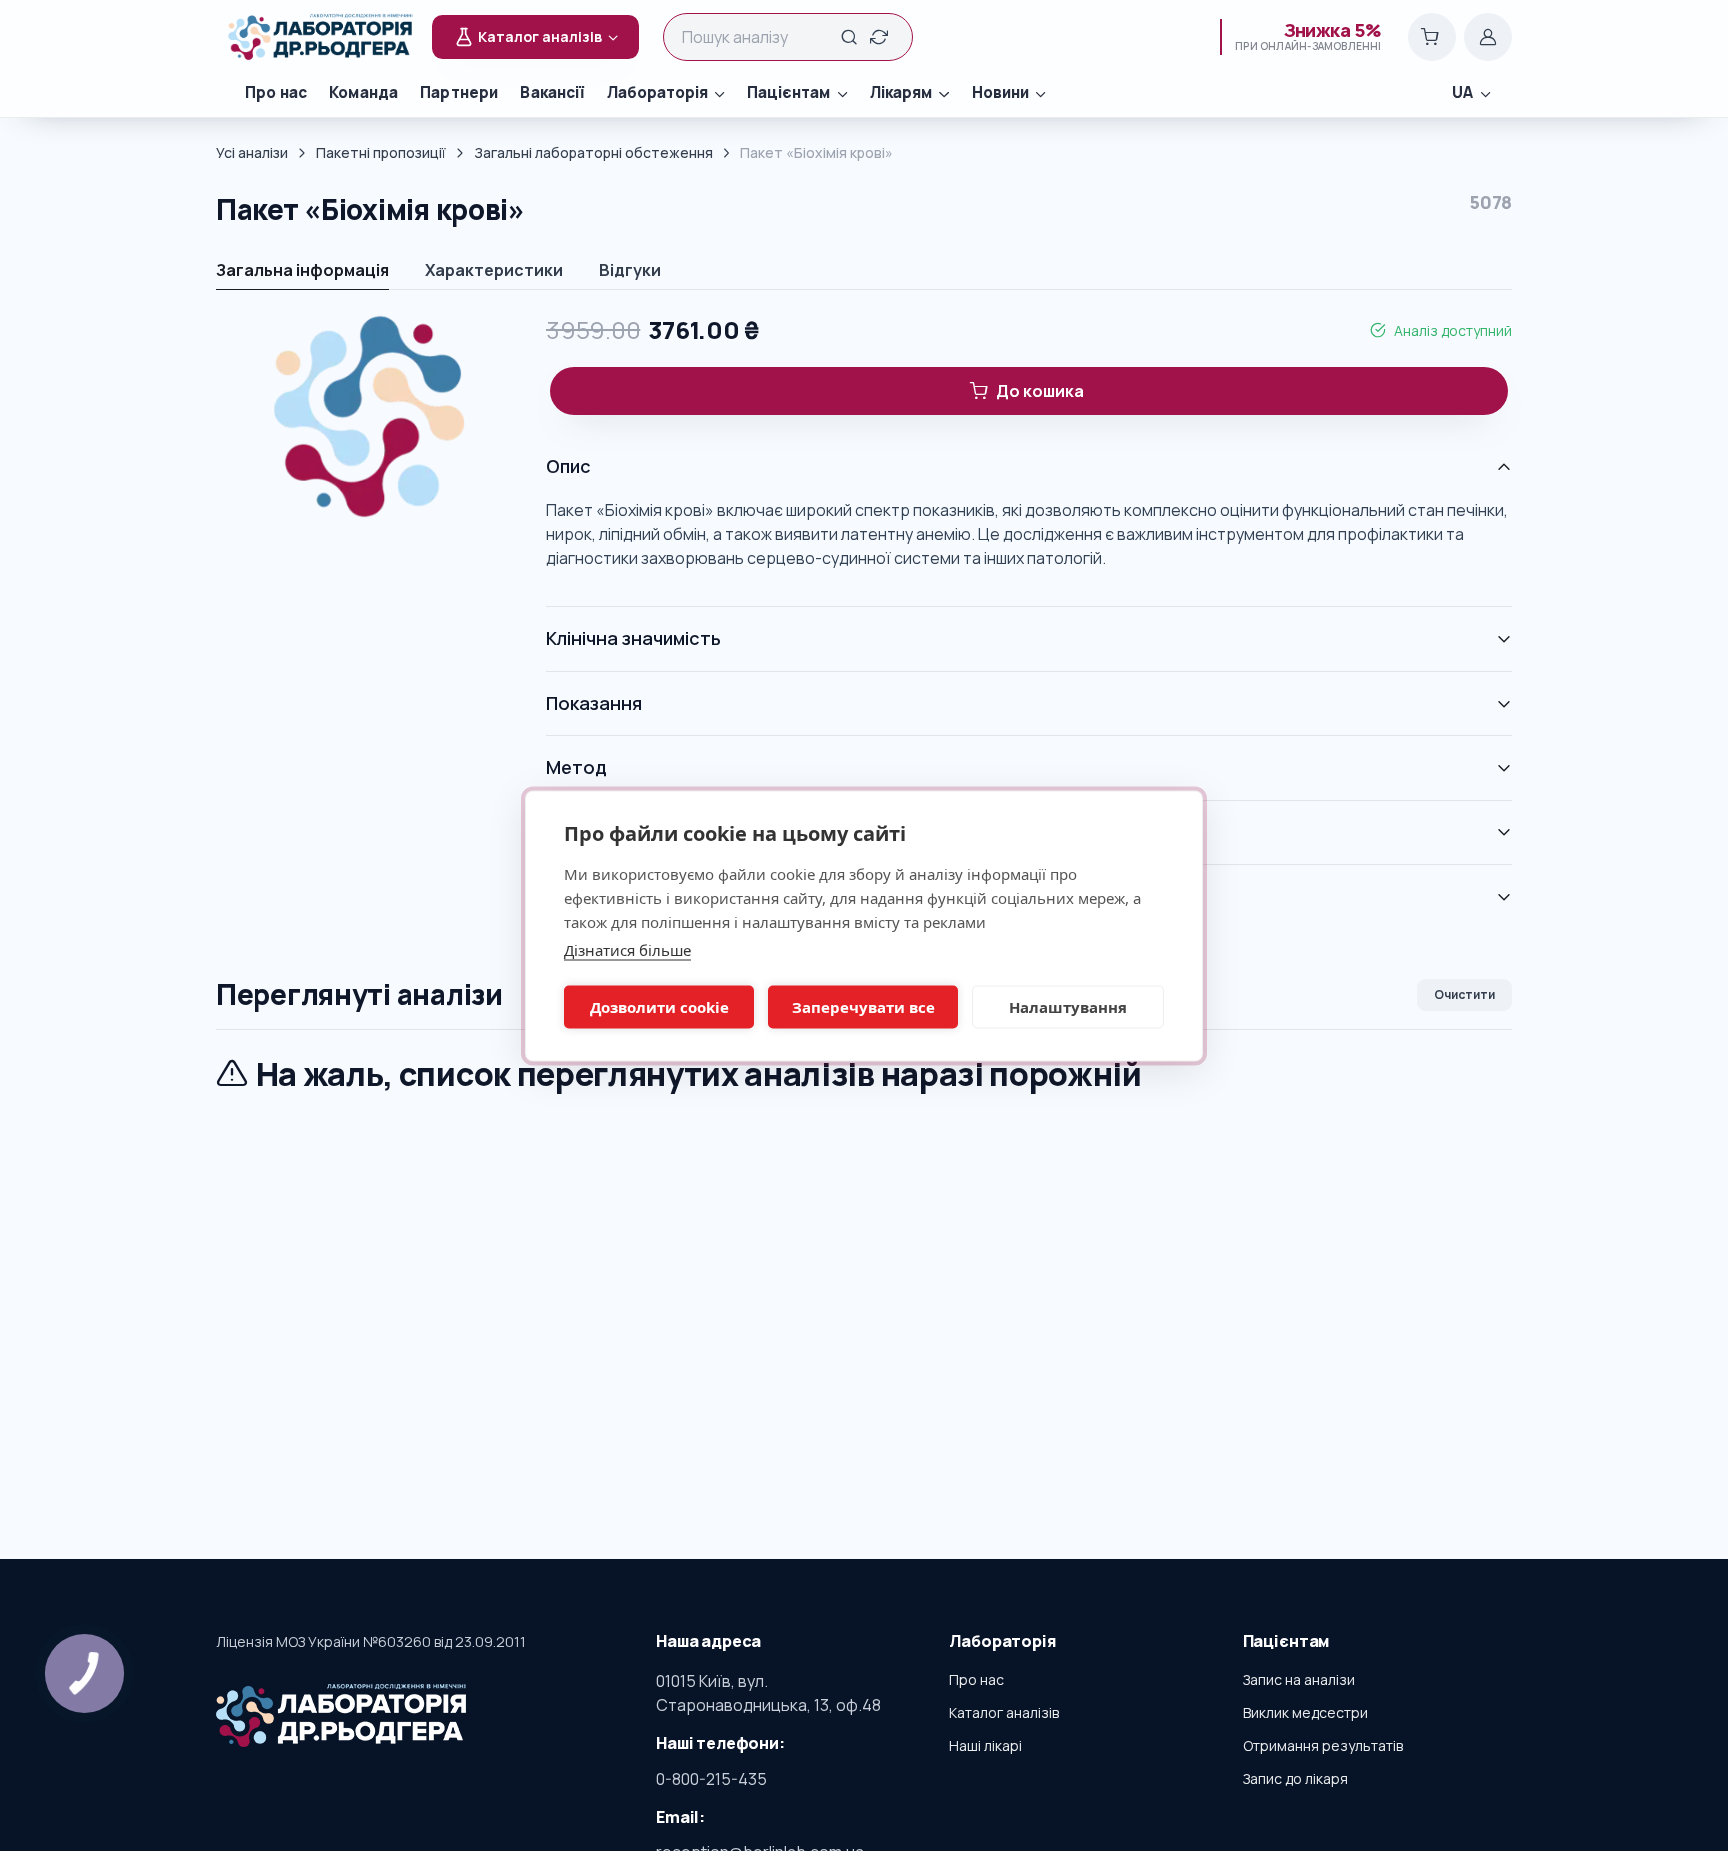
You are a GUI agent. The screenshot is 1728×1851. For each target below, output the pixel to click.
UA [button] (1462, 92)
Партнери (459, 92)
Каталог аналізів (1004, 1712)
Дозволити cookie (659, 1007)
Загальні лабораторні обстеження (593, 152)
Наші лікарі (985, 1745)
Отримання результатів (1323, 1745)
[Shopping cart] (1432, 37)
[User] (1488, 37)
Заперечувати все (863, 1007)
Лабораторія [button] (657, 92)
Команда (363, 92)
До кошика (1040, 391)
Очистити (1464, 994)
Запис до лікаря (1295, 1778)
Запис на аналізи (1299, 1679)
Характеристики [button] (494, 270)
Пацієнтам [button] (788, 92)
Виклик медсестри (1305, 1712)
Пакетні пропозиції (381, 152)
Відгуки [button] (630, 270)
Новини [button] (1000, 92)
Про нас (276, 92)
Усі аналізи (252, 152)
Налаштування (1068, 1007)
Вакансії (552, 92)
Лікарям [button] (901, 92)
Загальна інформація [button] (302, 270)
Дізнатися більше (627, 949)
